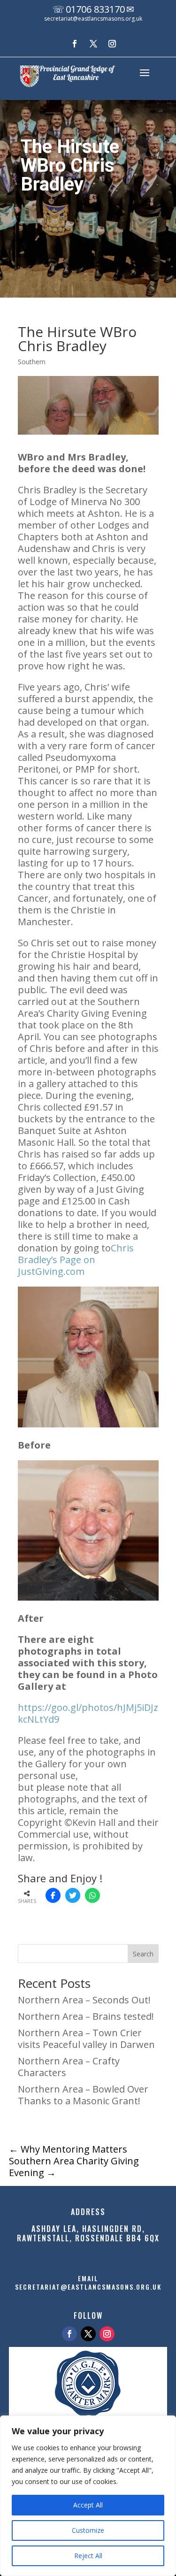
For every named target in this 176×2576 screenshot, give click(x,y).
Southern (32, 362)
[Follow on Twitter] (88, 2334)
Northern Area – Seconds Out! (84, 2000)
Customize (88, 2530)
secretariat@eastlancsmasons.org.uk (93, 19)
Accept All (88, 2505)
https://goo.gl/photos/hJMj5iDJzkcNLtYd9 (88, 1713)
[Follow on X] (93, 44)
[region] (88, 2496)
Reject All (88, 2556)
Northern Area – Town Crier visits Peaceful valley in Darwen (86, 2039)
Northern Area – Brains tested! (86, 2016)
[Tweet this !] (73, 1895)
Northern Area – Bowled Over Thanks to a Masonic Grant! (83, 2095)
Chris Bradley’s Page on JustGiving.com (76, 1260)
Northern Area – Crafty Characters (69, 2067)
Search (143, 1954)
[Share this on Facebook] (53, 1895)
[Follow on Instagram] (112, 44)
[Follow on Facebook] (75, 44)
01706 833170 (95, 9)
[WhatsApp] (92, 1895)
